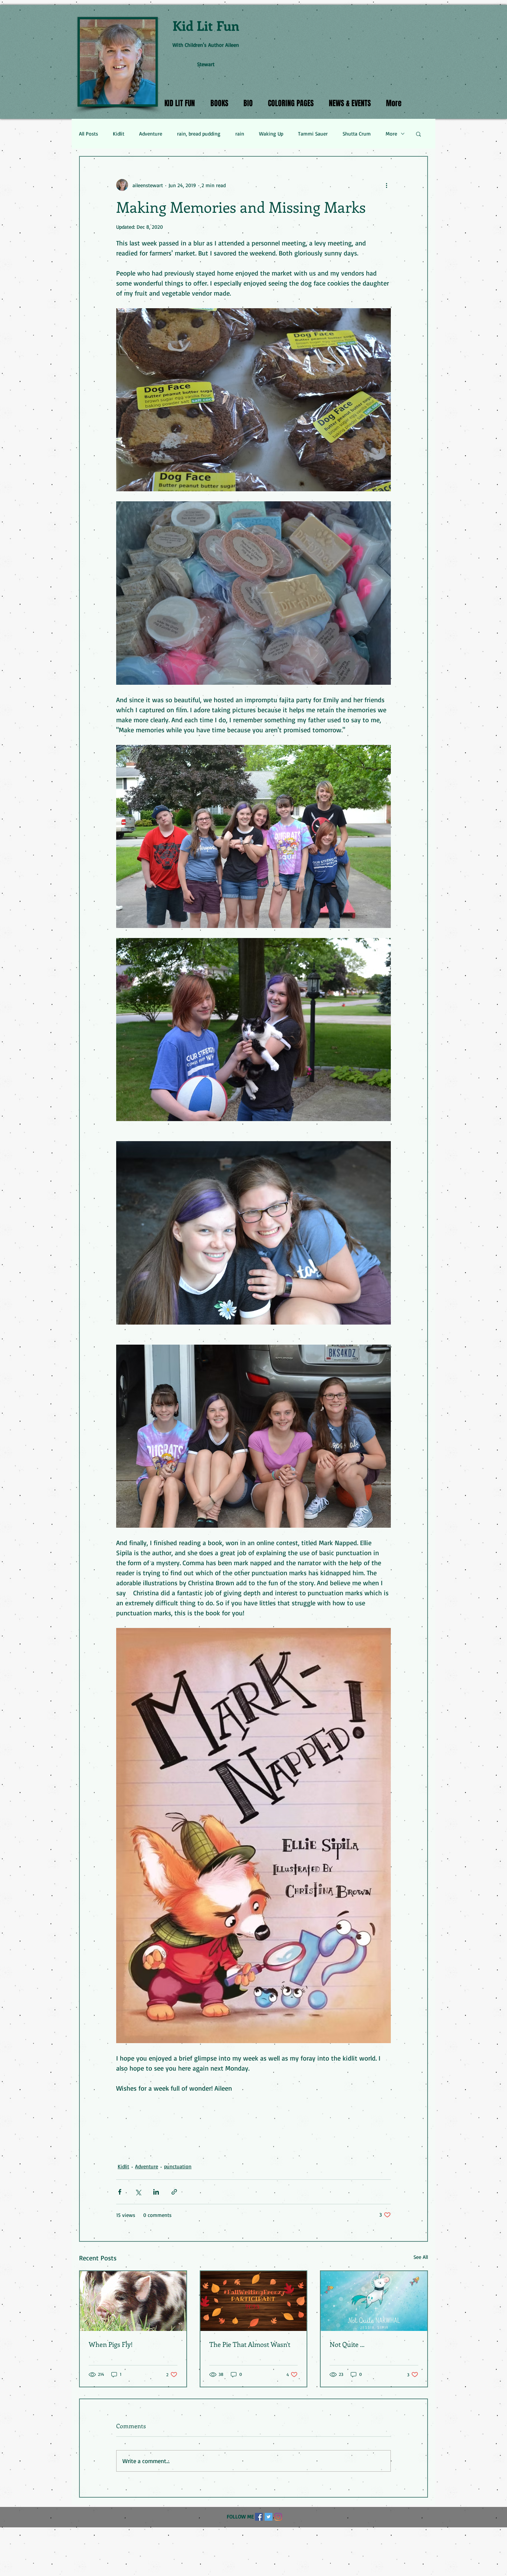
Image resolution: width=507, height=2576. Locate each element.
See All (421, 2257)
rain (240, 133)
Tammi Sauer (313, 133)
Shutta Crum (357, 133)
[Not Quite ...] (374, 2301)
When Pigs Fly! (111, 2344)
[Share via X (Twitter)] (138, 2192)
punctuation (178, 2166)
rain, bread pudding (199, 133)
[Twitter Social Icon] (269, 2517)
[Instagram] (278, 2517)
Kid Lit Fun (206, 25)
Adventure (151, 133)
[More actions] (386, 185)
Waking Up (271, 133)
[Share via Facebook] (120, 2192)
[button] (418, 134)
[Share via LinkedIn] (156, 2192)
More (391, 133)
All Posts (89, 133)
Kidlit (119, 133)
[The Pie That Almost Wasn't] (254, 2301)
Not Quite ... (347, 2344)
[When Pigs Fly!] (133, 2301)
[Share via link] (174, 2192)
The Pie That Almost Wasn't (250, 2344)
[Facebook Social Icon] (259, 2517)
